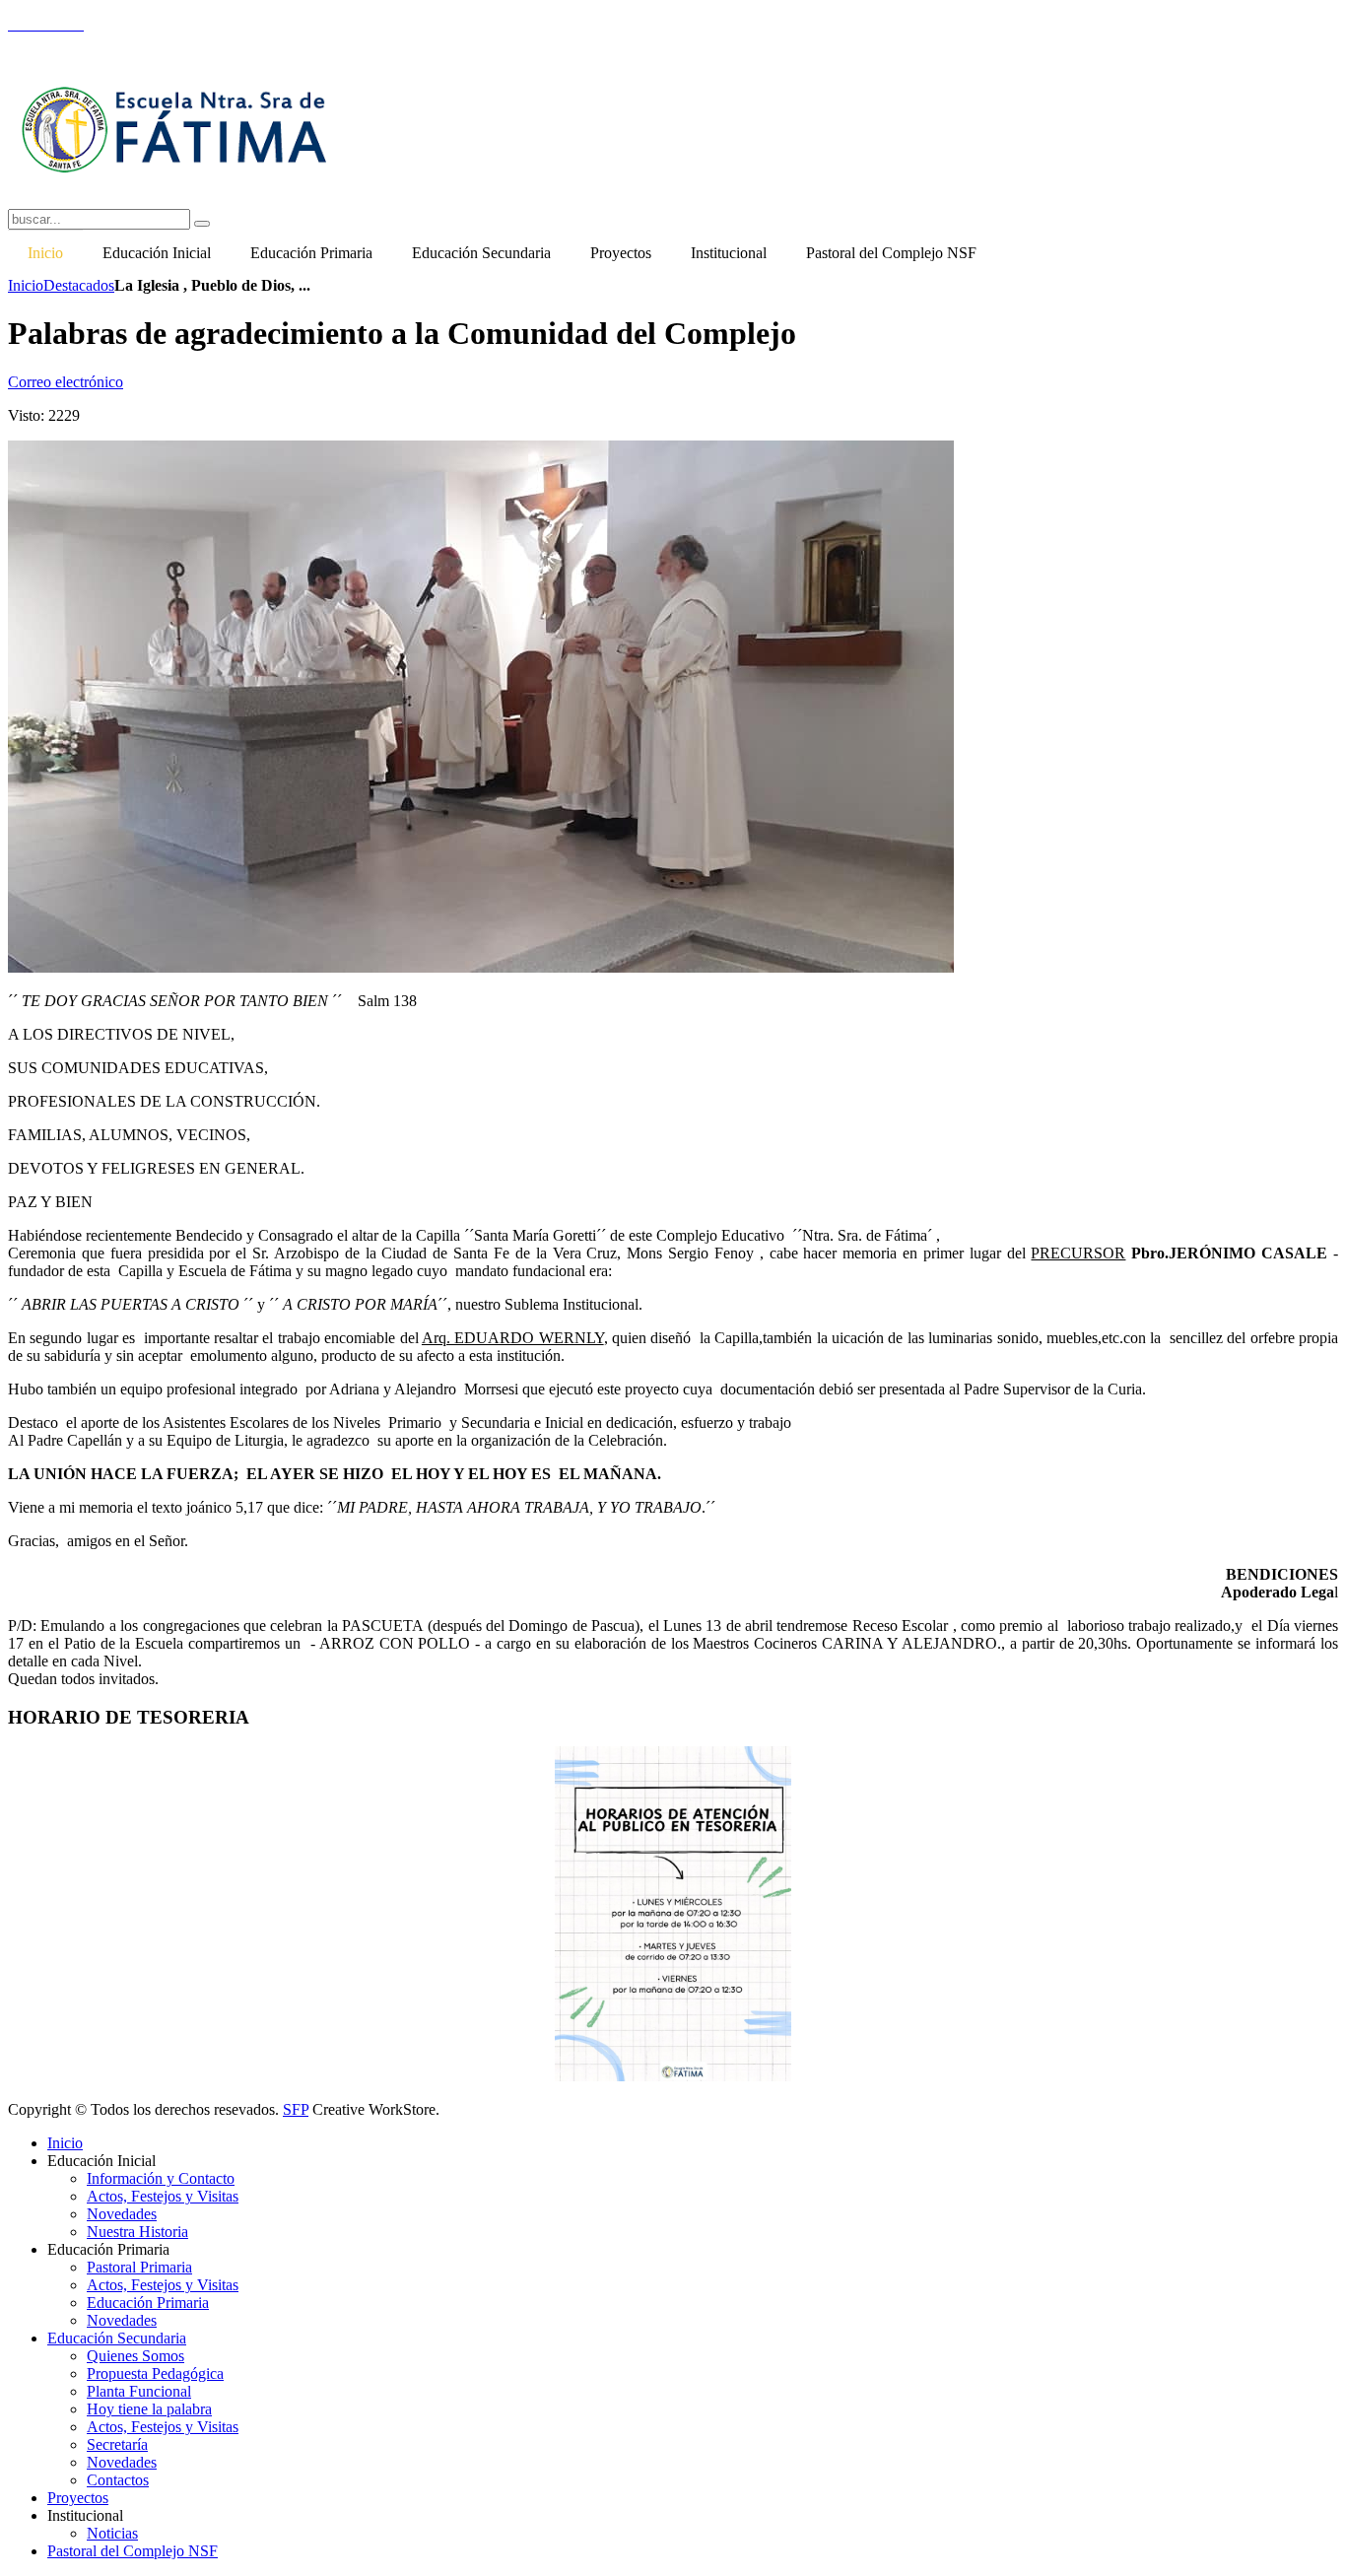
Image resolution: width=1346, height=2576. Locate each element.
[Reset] (202, 224)
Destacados (79, 285)
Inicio (26, 285)
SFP (296, 2109)
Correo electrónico (66, 382)
